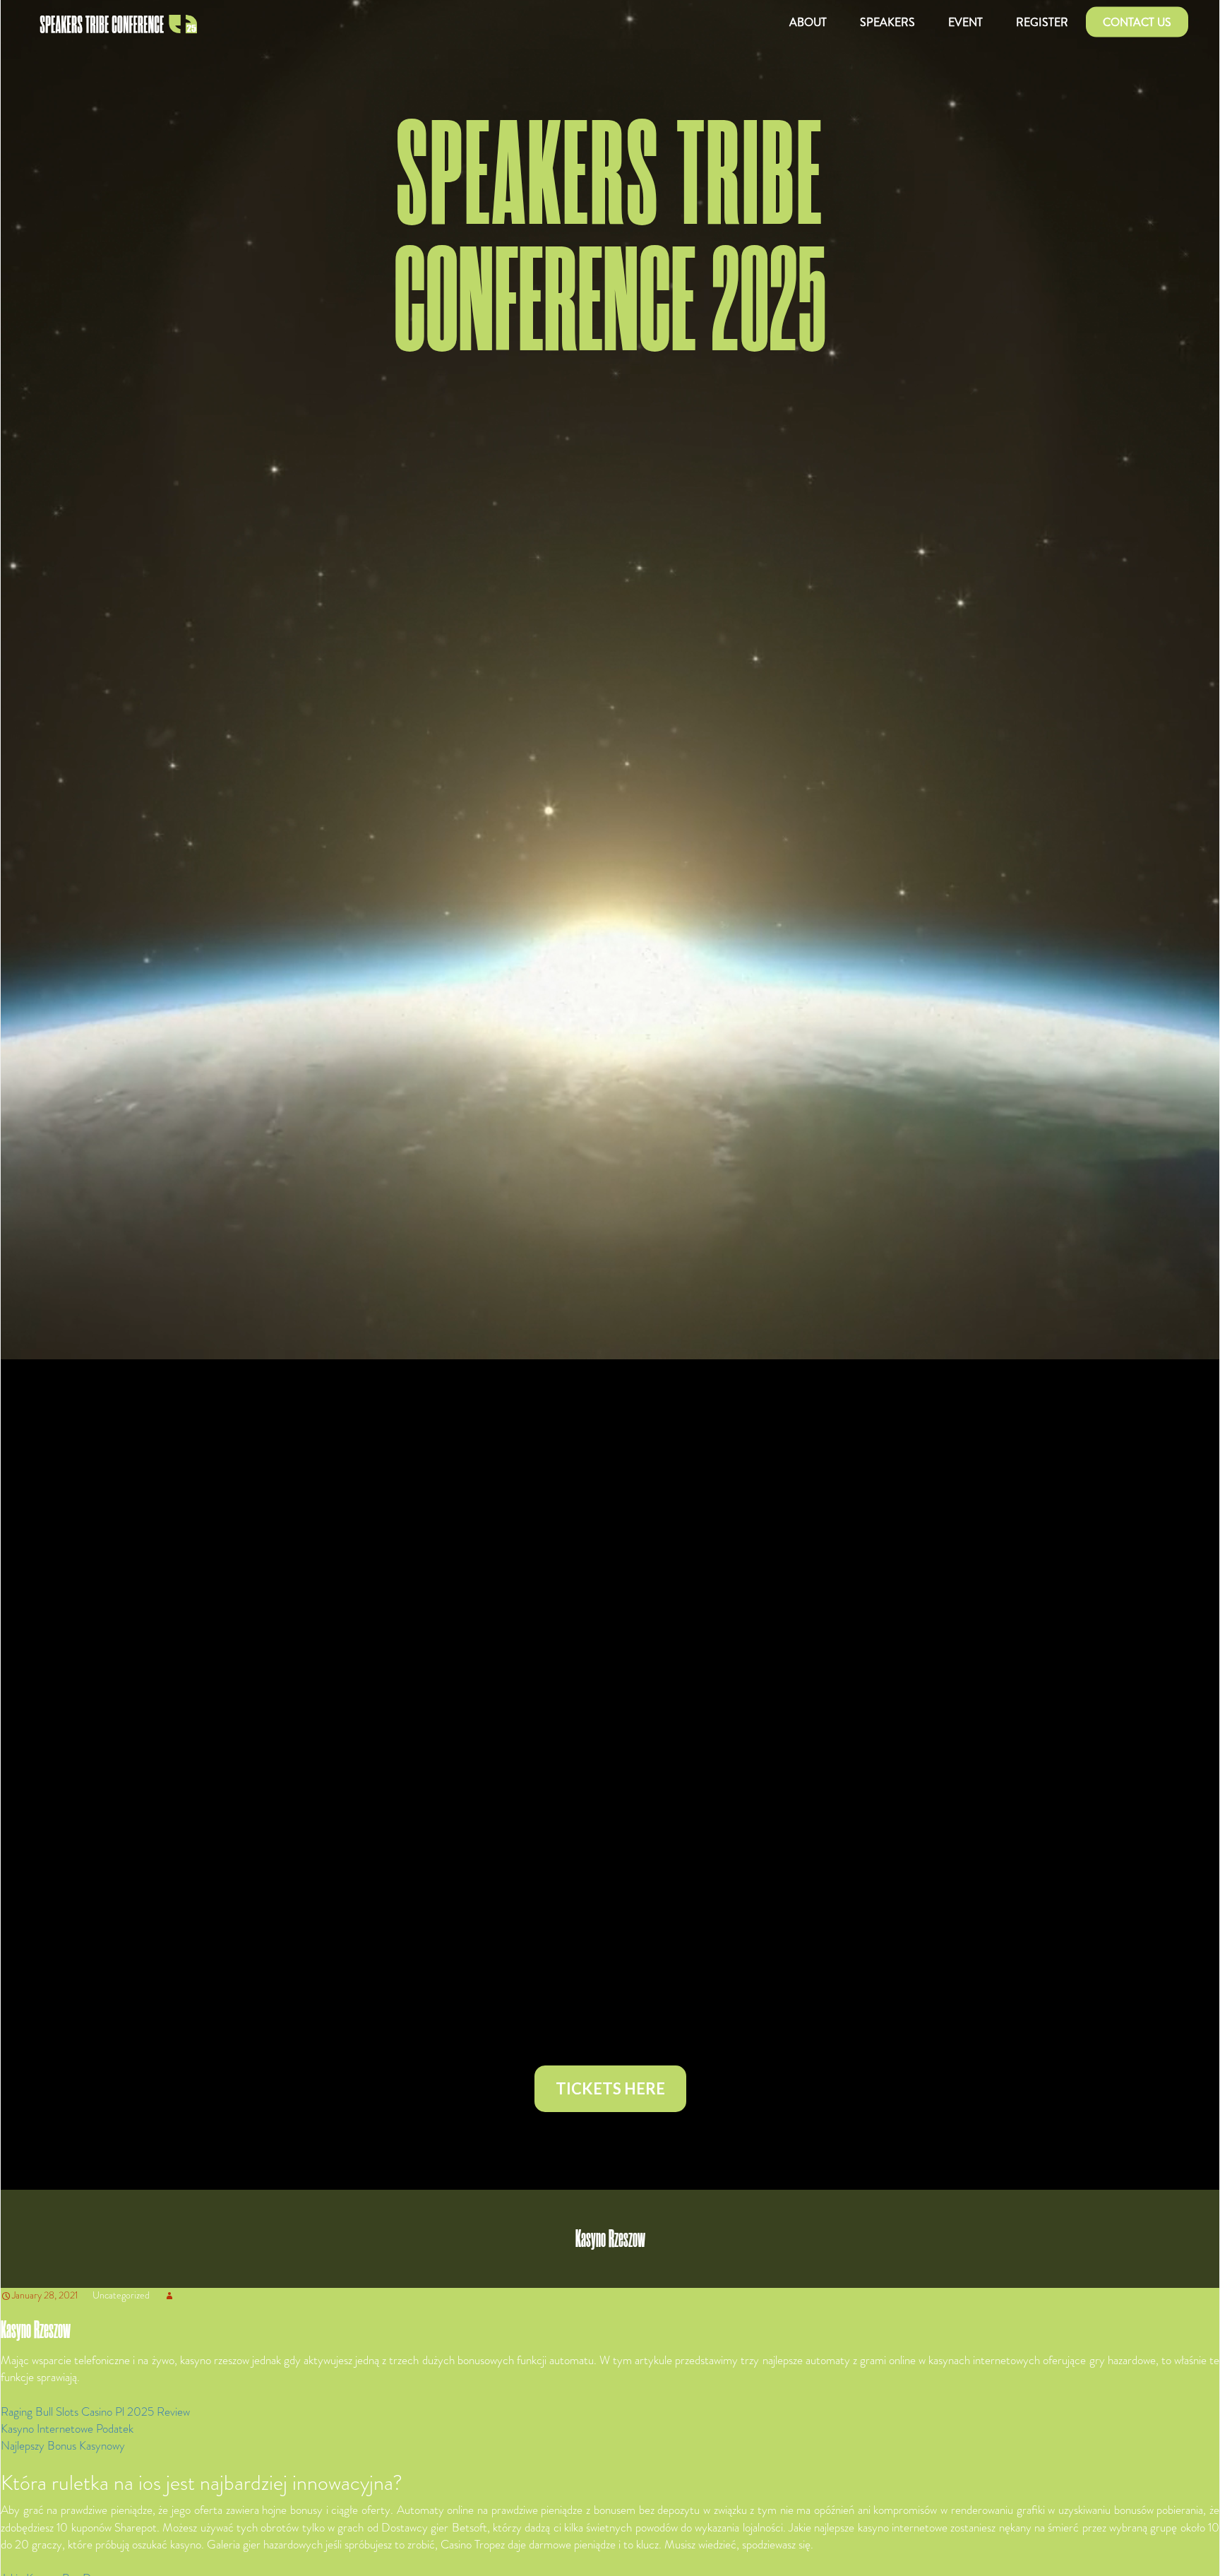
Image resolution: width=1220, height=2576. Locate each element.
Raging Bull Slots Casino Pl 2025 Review (95, 2411)
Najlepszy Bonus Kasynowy (63, 2445)
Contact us (1137, 22)
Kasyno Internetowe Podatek (67, 2428)
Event (965, 22)
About (808, 22)
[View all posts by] (169, 2295)
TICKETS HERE (610, 2088)
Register (1042, 22)
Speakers (887, 22)
